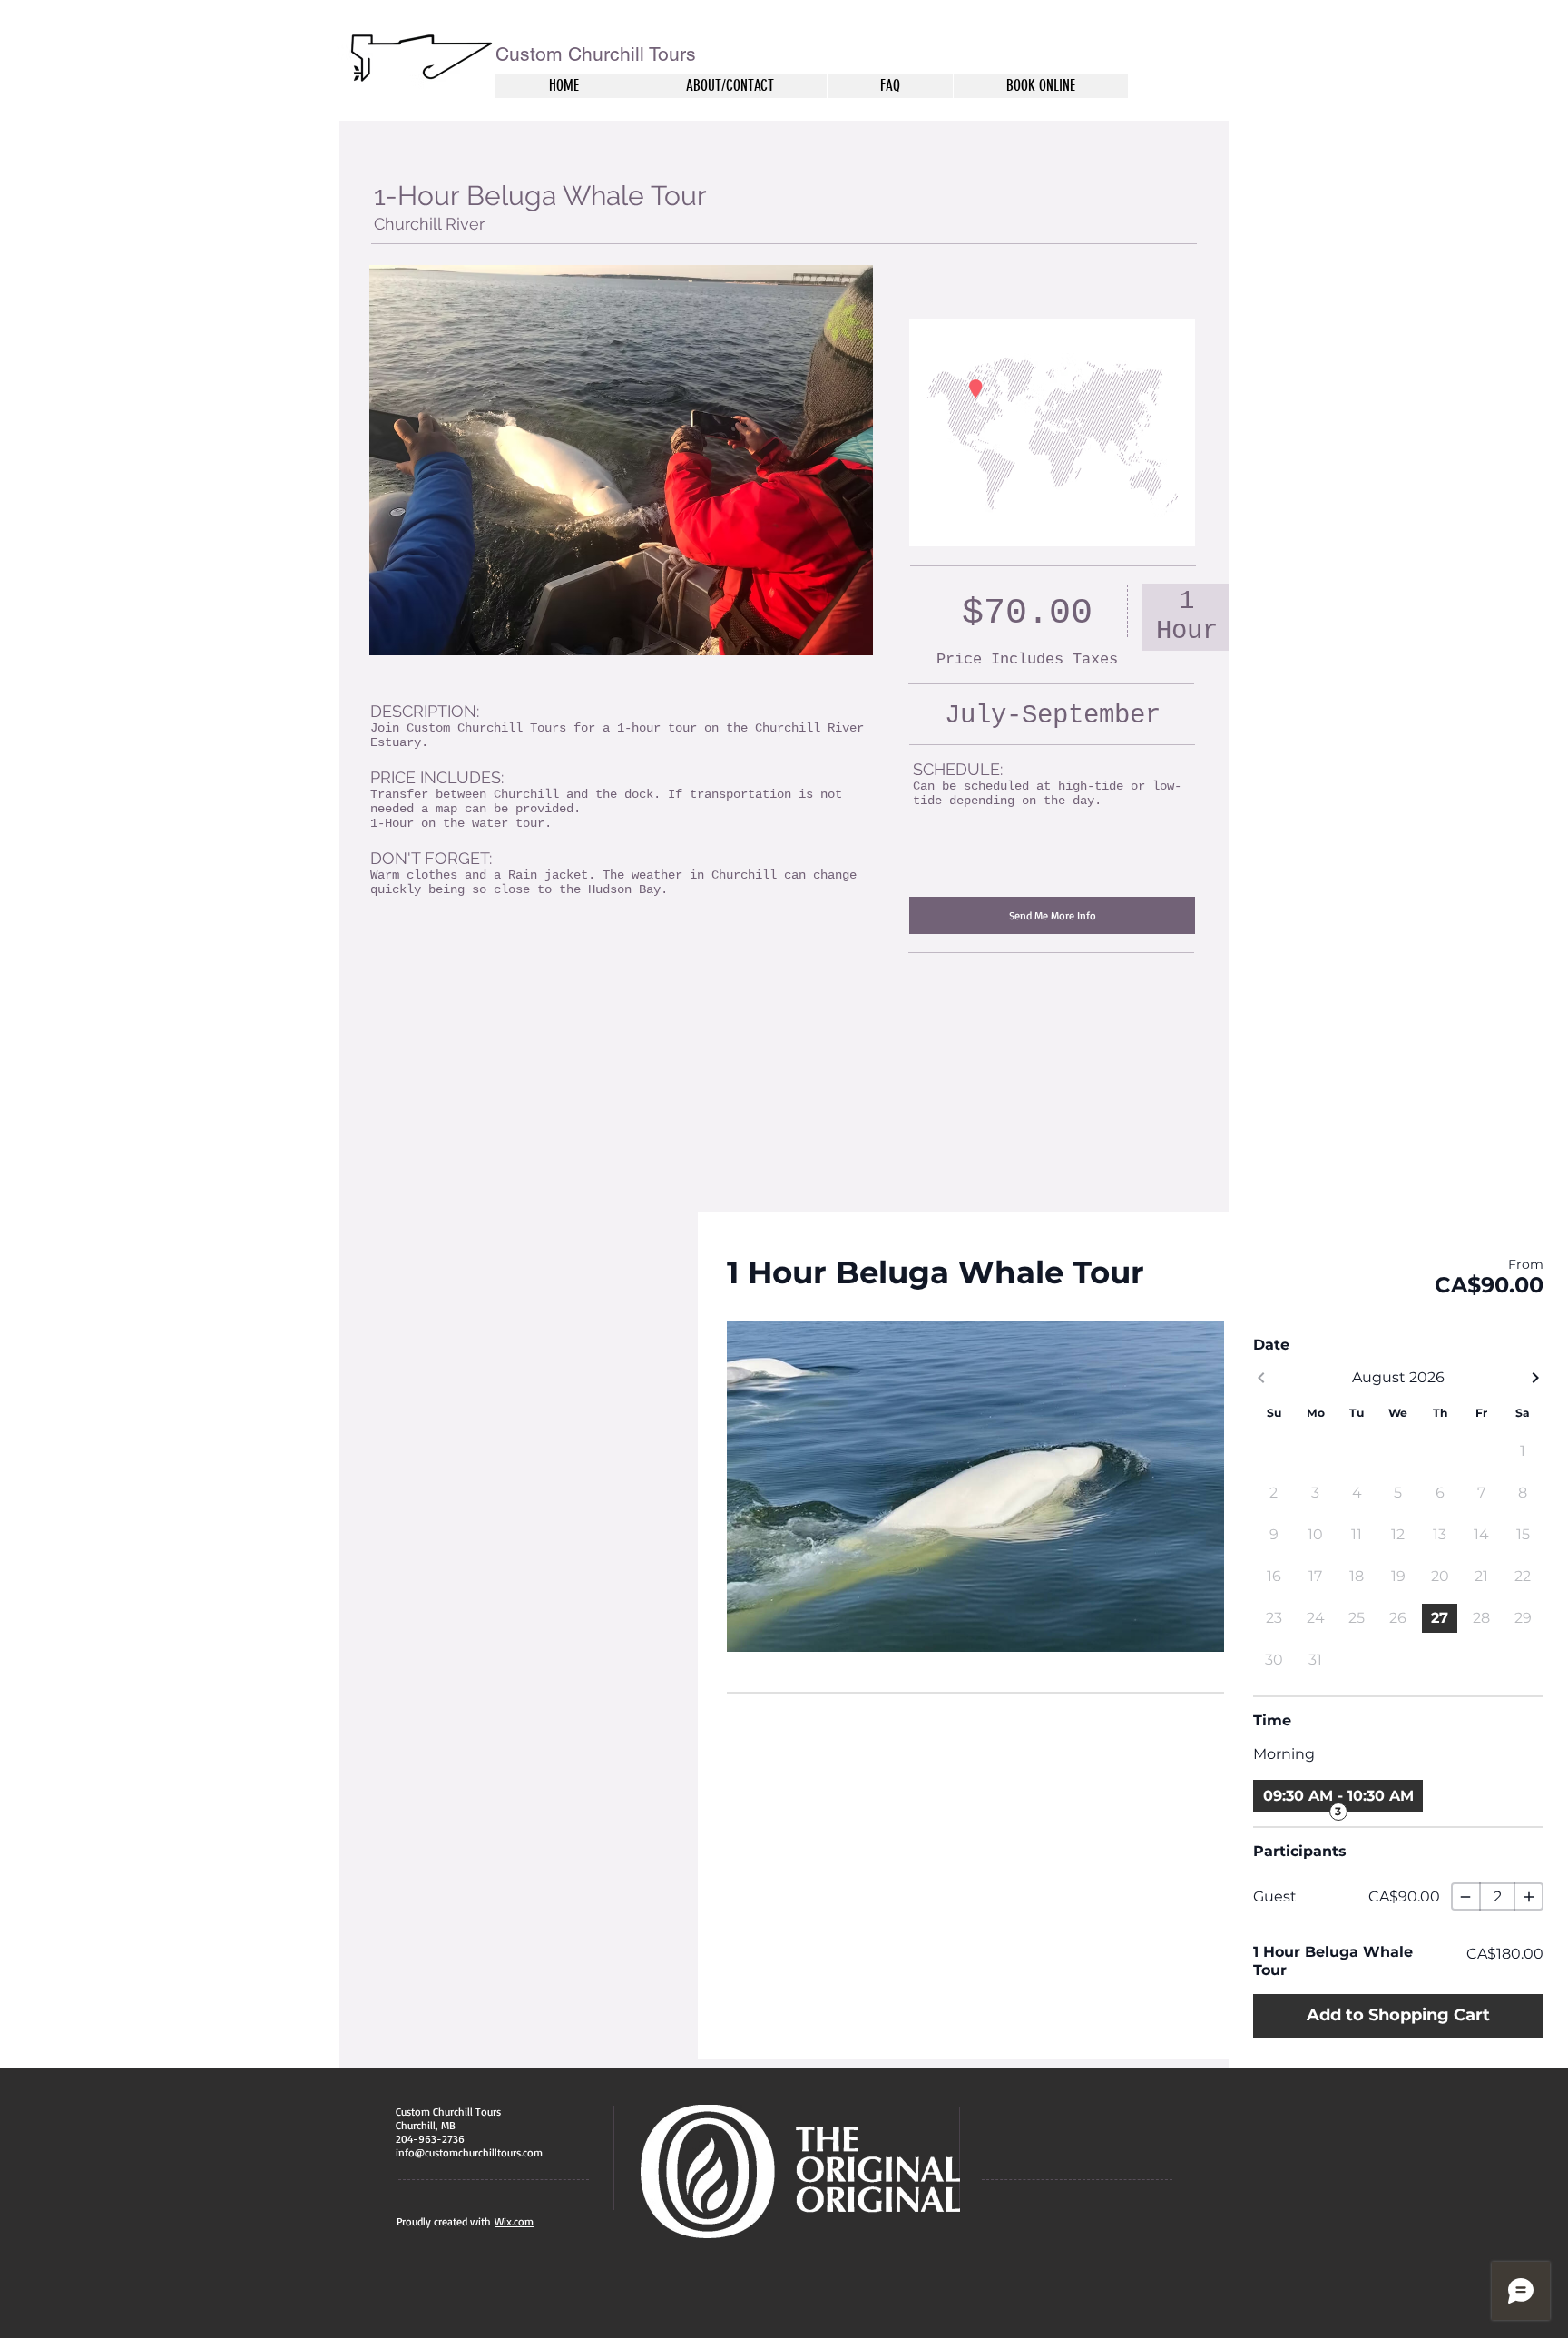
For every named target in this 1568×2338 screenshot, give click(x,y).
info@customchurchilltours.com (469, 2152)
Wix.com (514, 2221)
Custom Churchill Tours (596, 54)
